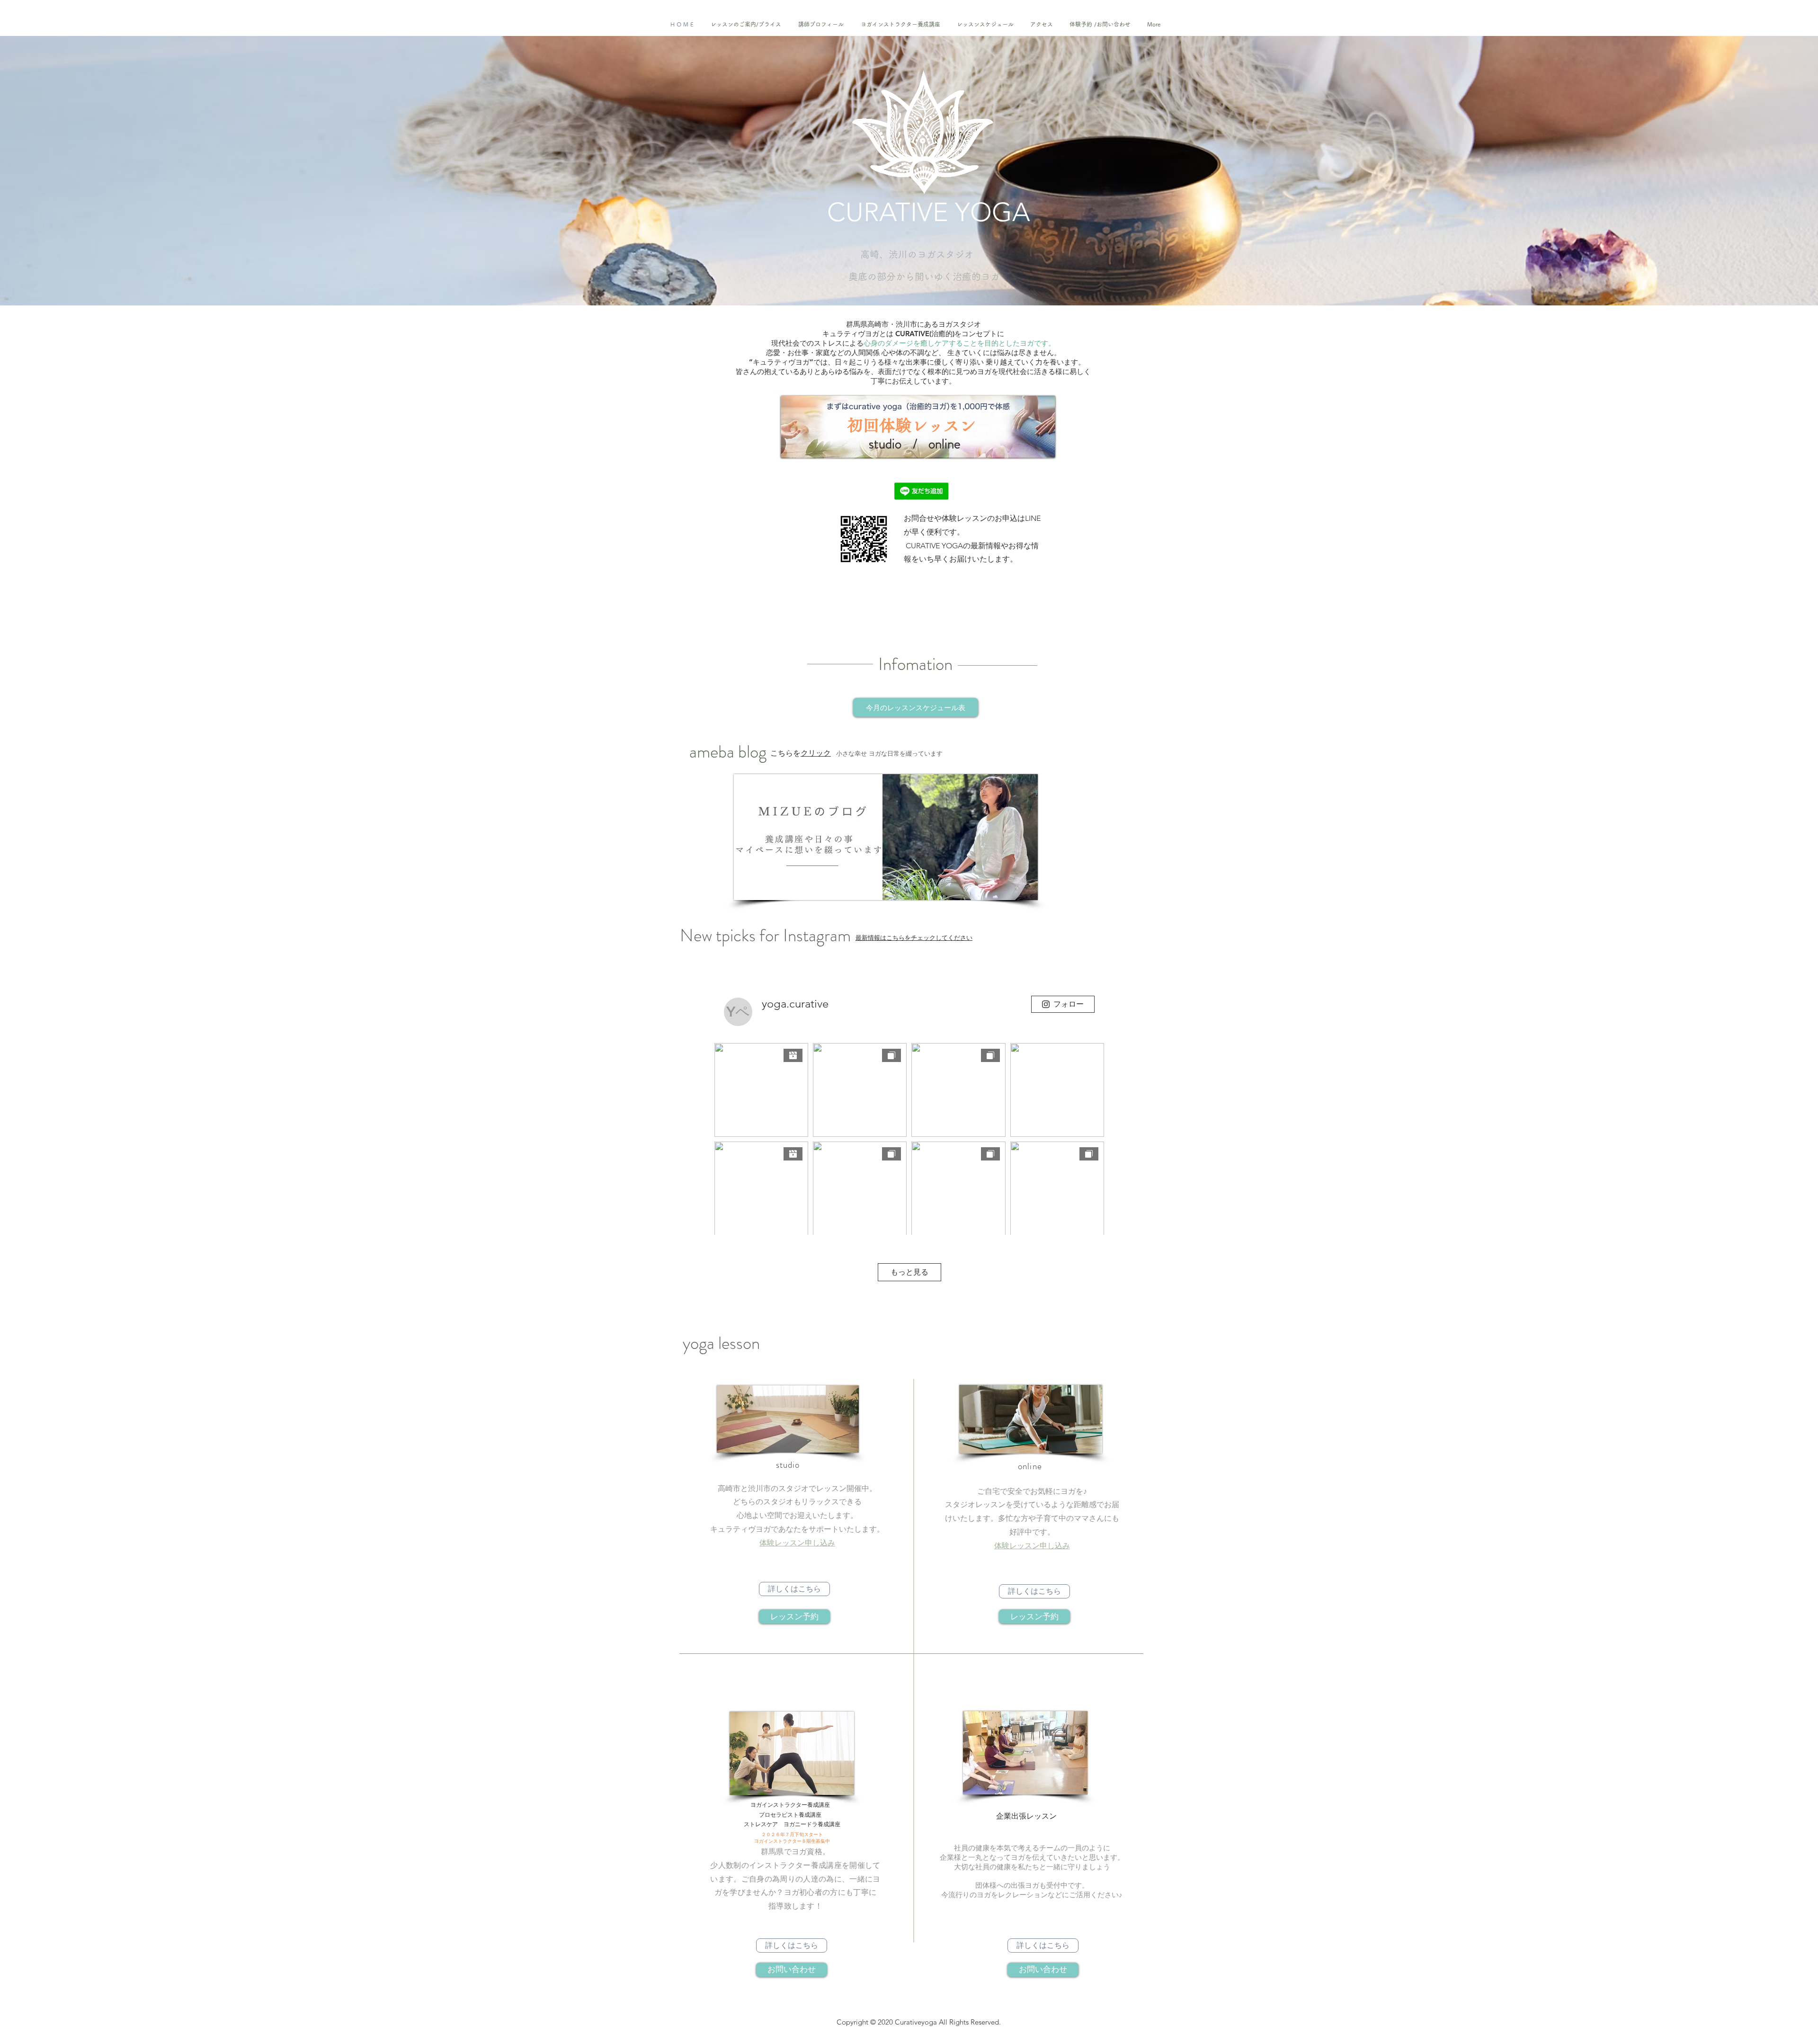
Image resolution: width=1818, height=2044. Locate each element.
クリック (816, 753)
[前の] (50, 171)
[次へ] (1768, 171)
